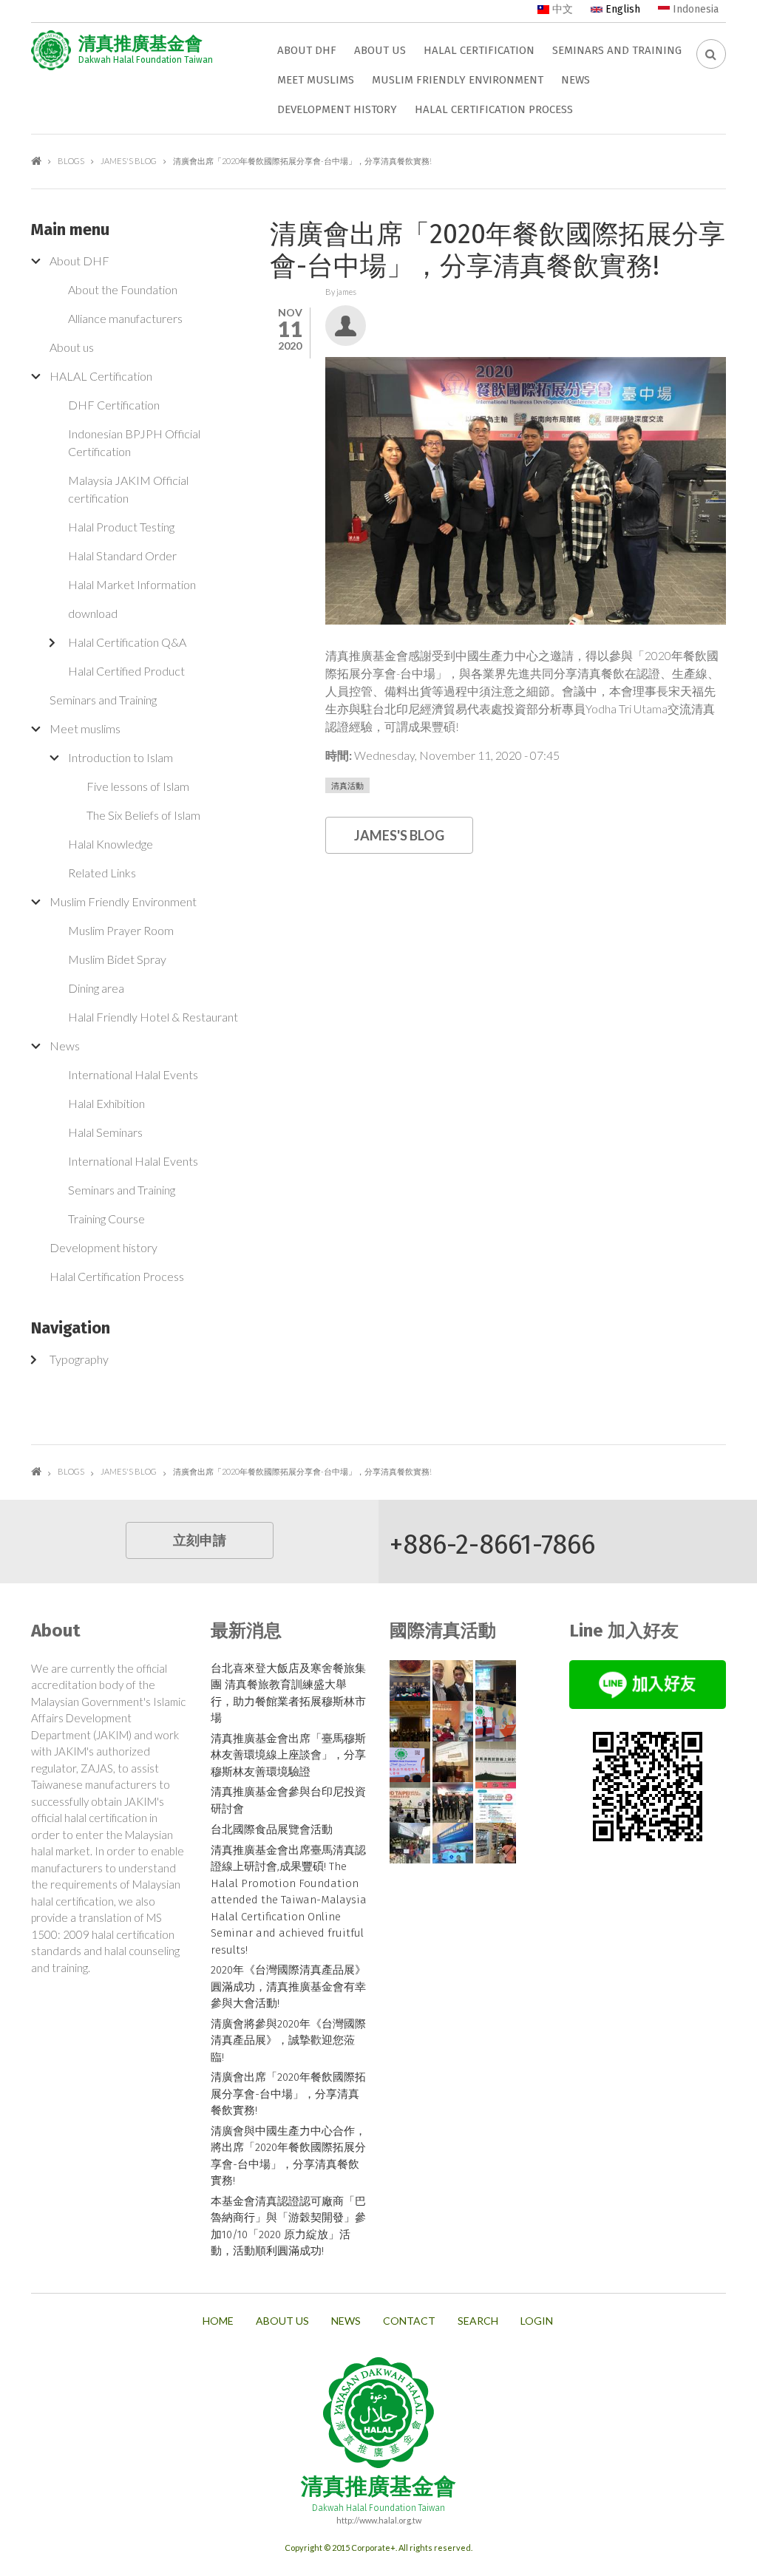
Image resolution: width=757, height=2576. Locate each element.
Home (36, 161)
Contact (409, 2321)
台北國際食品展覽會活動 (272, 1829)
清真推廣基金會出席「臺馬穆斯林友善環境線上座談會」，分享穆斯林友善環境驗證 (288, 1755)
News (576, 80)
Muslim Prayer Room (121, 930)
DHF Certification (114, 405)
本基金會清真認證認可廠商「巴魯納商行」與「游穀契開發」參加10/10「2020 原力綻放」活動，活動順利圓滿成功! (288, 2226)
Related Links (102, 873)
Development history (337, 109)
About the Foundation (123, 289)
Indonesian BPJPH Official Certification (134, 442)
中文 (561, 9)
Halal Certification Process (494, 109)
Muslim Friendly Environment (458, 80)
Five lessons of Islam (138, 786)
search (478, 2321)
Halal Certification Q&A (127, 642)
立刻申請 (200, 1540)
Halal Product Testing (121, 527)
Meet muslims (316, 80)
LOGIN (537, 2321)
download (93, 613)
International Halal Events (133, 1074)
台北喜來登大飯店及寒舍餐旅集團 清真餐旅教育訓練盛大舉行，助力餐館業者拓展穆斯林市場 (288, 1693)
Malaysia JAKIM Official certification (128, 489)
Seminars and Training (617, 50)
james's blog (129, 161)
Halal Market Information (132, 584)
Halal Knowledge (111, 844)
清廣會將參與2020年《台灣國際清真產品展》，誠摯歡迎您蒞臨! (288, 2040)
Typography (79, 1359)
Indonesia (694, 9)
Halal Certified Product (126, 671)
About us (380, 50)
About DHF (307, 50)
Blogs (71, 161)
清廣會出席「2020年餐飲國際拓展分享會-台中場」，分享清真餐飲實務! (288, 2094)
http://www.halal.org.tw (379, 2520)
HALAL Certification (479, 50)
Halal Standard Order (122, 555)
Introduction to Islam (120, 757)
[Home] (51, 50)
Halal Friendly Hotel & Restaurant (153, 1017)
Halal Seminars (105, 1132)
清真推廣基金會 (140, 44)
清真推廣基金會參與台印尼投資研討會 (288, 1800)
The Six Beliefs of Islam (143, 815)
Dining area (96, 988)
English (621, 9)
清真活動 (347, 785)
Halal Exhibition (106, 1103)
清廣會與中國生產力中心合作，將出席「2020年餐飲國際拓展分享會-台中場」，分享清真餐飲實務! (288, 2156)
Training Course (106, 1219)
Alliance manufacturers (125, 318)
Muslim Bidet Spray (117, 959)
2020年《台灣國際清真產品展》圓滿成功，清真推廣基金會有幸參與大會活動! (288, 1987)
